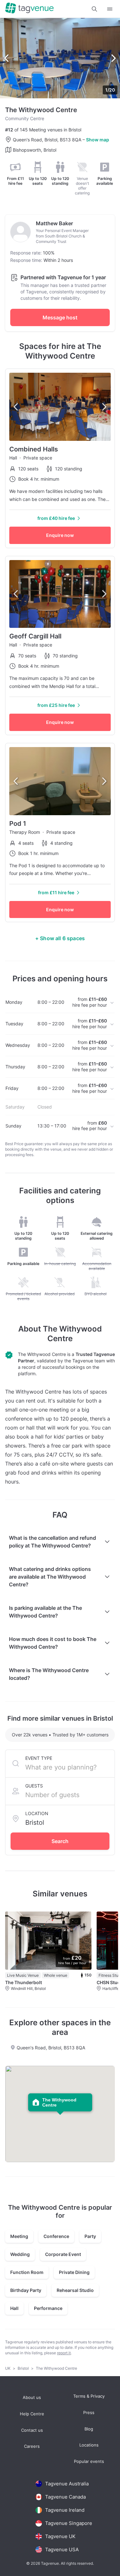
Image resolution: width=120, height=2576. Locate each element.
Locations (89, 2445)
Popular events (89, 2461)
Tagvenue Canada (65, 2497)
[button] (94, 9)
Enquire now (60, 535)
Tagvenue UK (60, 2536)
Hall (14, 2308)
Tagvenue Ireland (65, 2510)
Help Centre (32, 2414)
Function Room (27, 2272)
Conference (56, 2236)
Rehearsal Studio (75, 2290)
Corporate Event (63, 2254)
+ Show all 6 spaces (60, 938)
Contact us (32, 2430)
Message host (60, 317)
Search (60, 1841)
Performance (48, 2308)
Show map (98, 140)
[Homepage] (29, 9)
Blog (89, 2429)
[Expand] (110, 9)
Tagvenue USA (62, 2549)
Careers (32, 2446)
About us (32, 2398)
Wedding (20, 2254)
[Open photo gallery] (60, 58)
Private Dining (74, 2272)
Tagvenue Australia (67, 2484)
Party (90, 2236)
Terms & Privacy (89, 2396)
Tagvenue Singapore (69, 2523)
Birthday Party (26, 2290)
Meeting (19, 2236)
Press (89, 2413)
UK (8, 2368)
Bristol (24, 2368)
